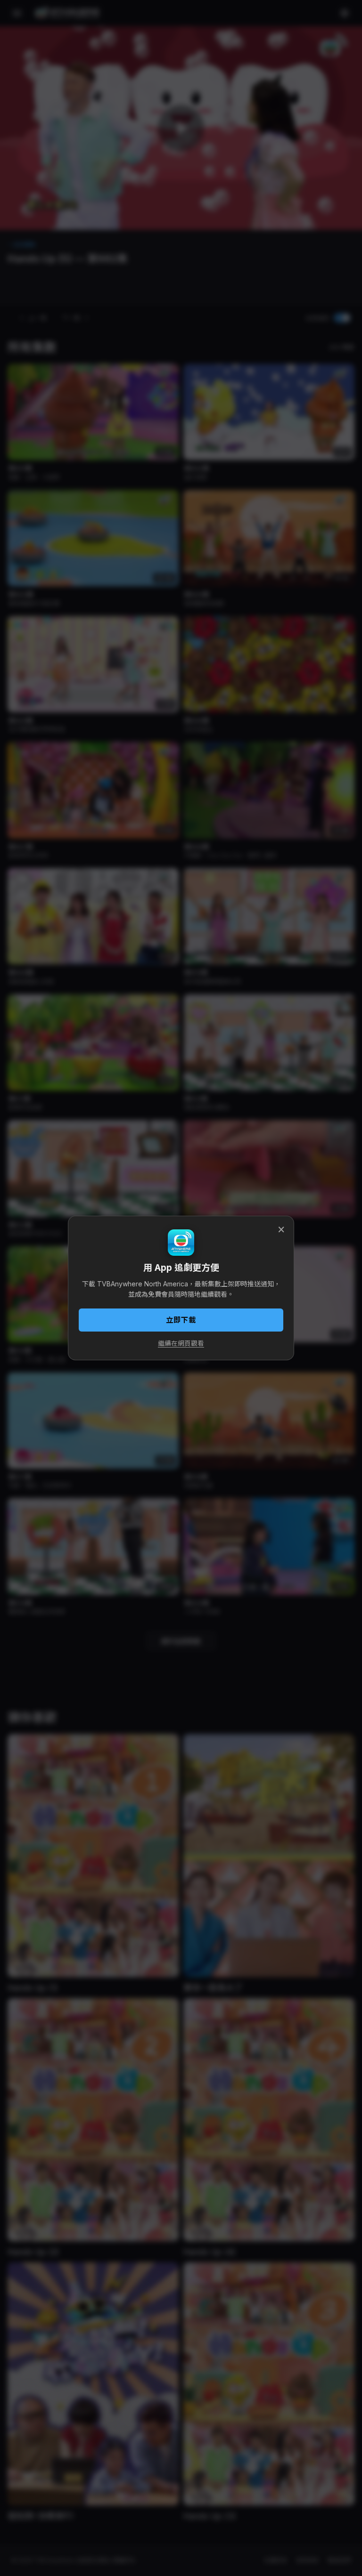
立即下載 (181, 1320)
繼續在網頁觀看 (181, 1343)
